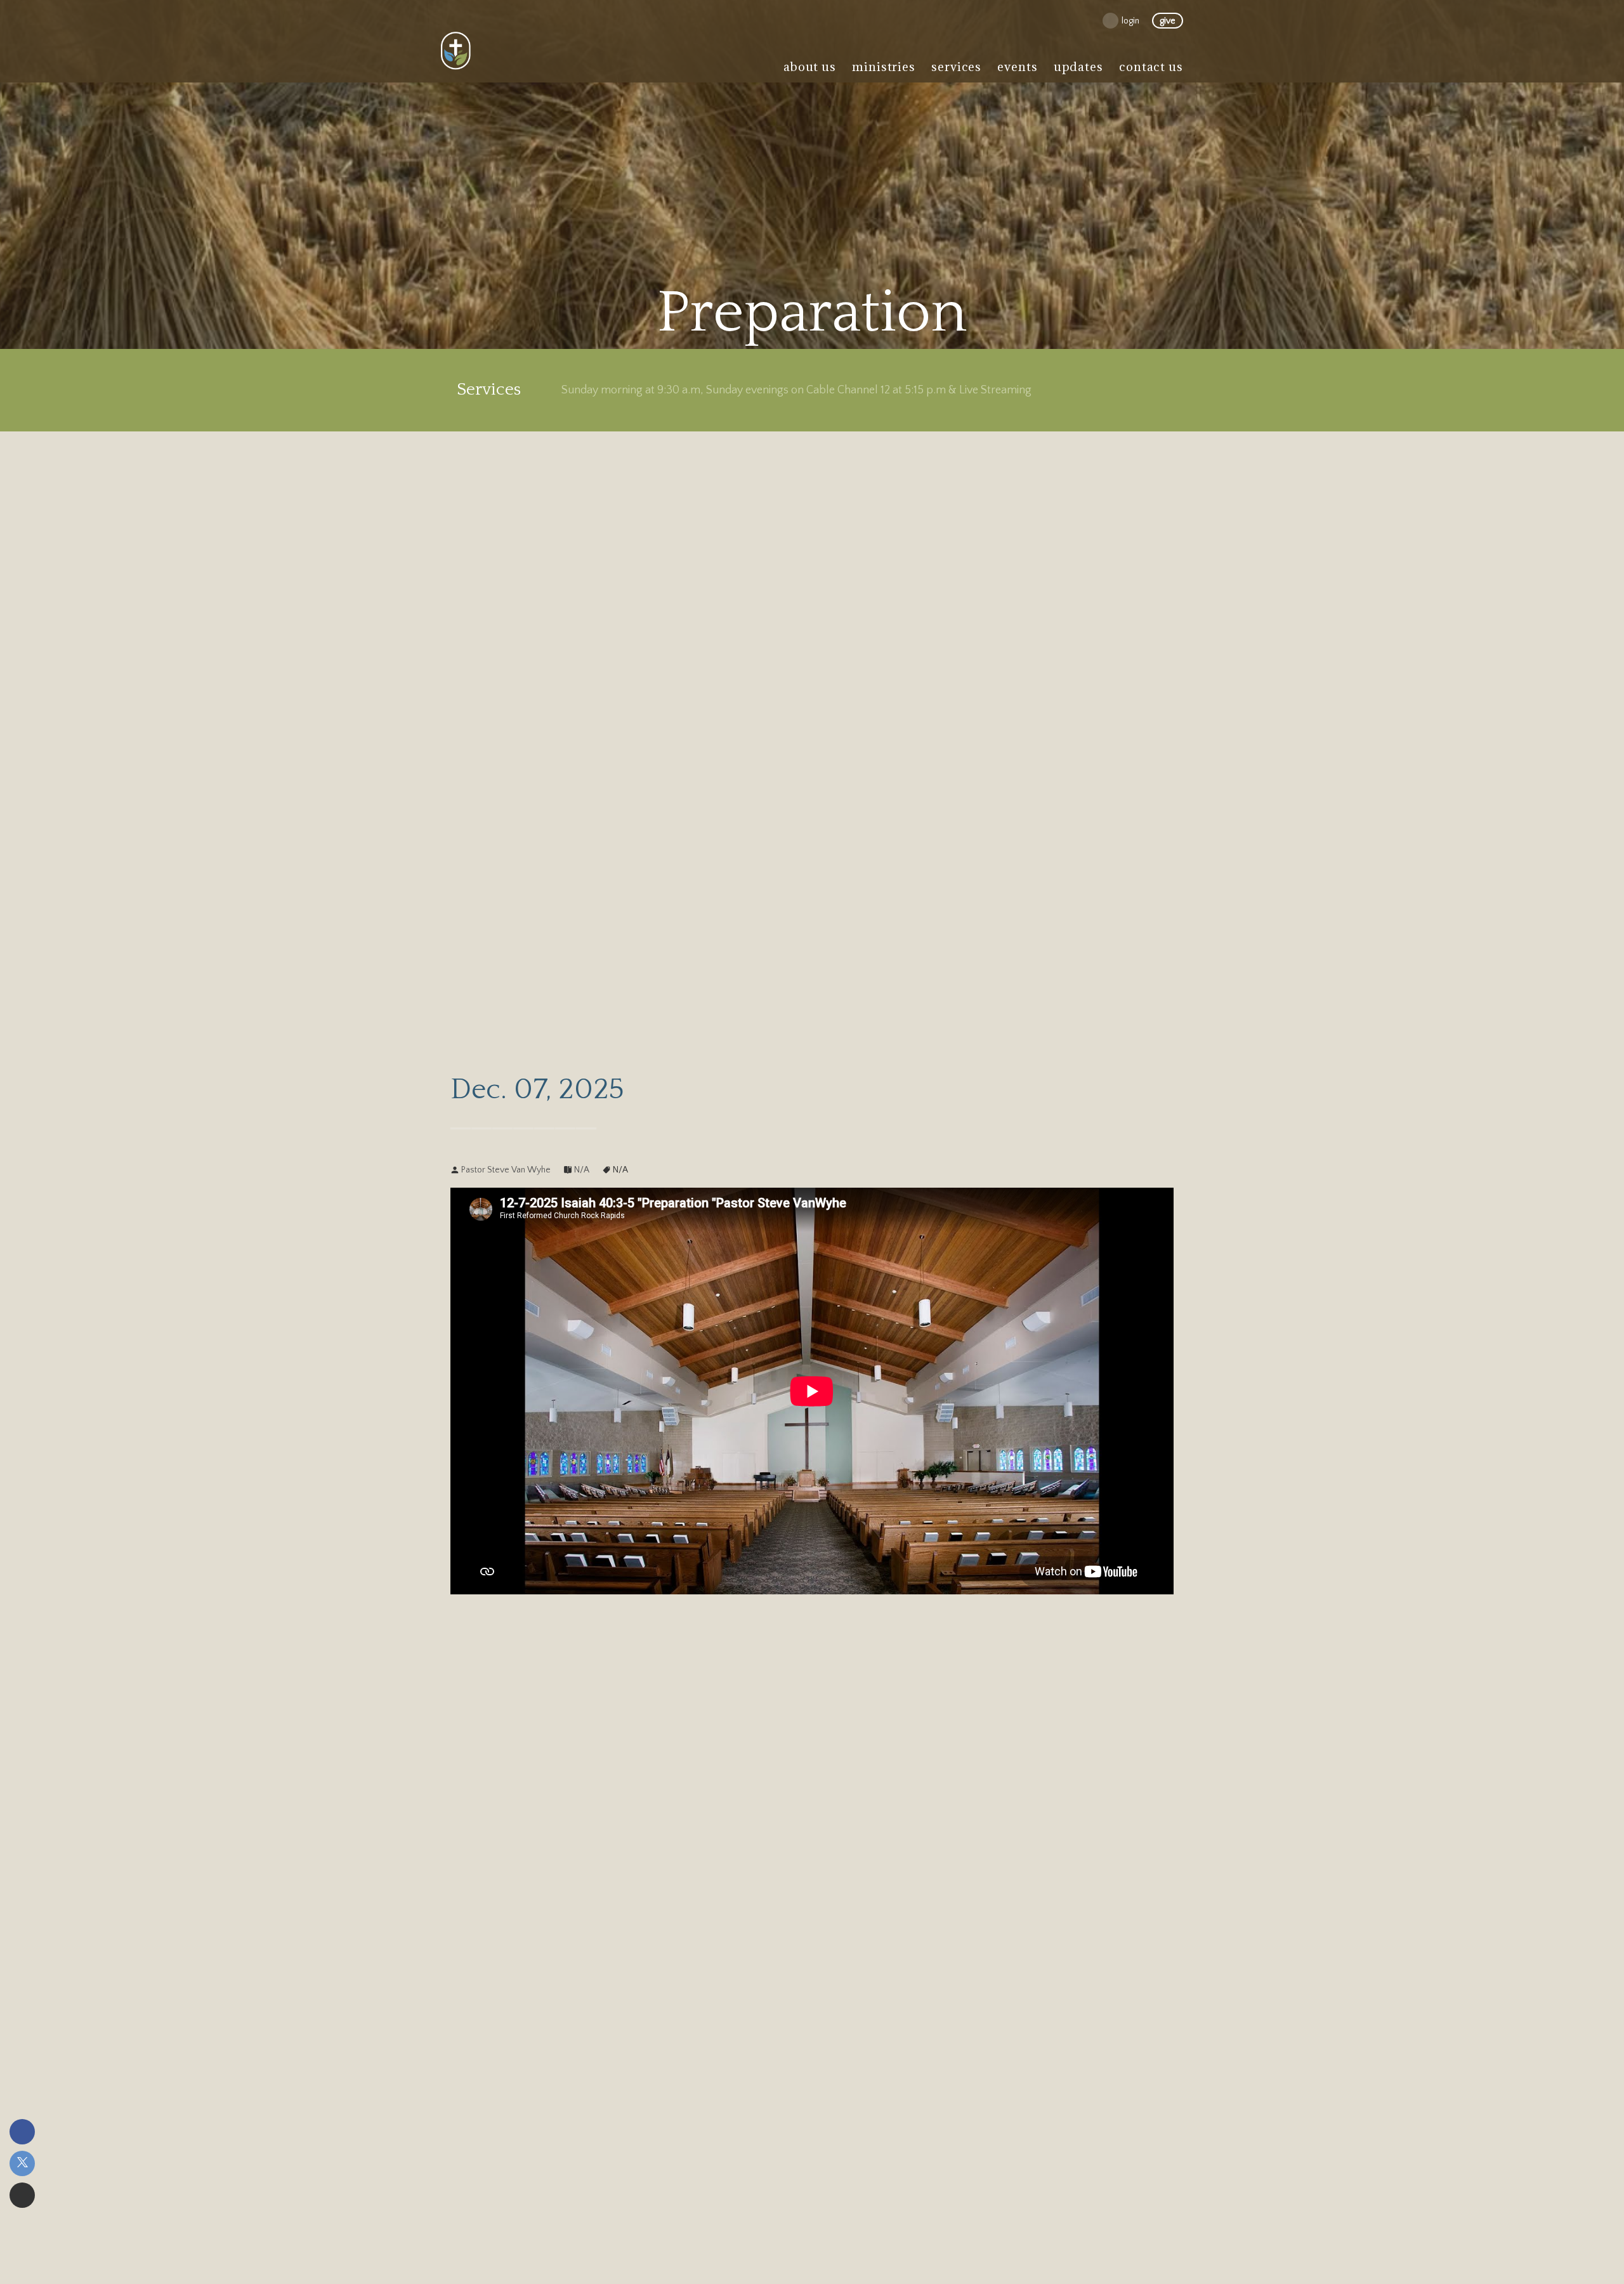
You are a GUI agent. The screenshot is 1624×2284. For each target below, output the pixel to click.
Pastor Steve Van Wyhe (506, 1170)
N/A (582, 1170)
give (1168, 21)
